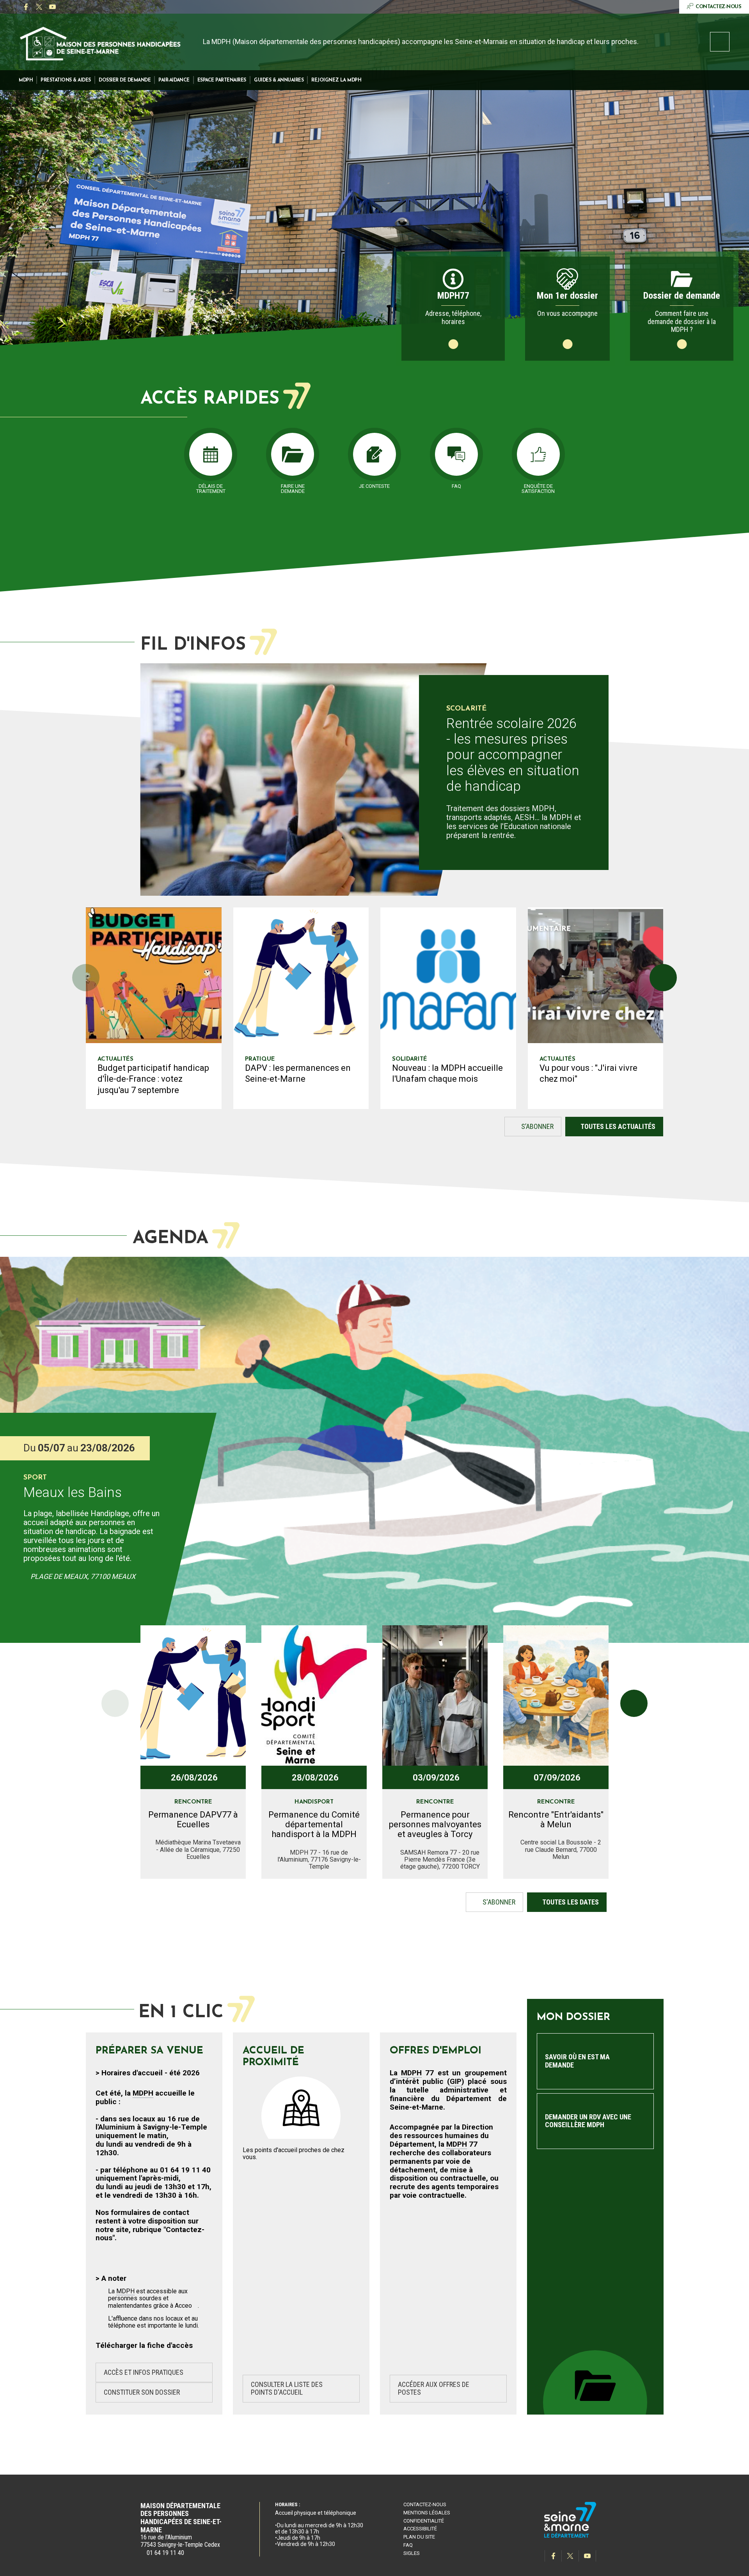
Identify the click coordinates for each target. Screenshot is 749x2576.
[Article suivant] (663, 978)
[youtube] (52, 7)
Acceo (183, 2306)
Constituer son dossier (142, 2392)
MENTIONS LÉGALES (427, 2513)
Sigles (412, 2553)
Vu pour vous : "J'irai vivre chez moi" (588, 1074)
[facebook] (26, 7)
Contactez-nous (425, 2504)
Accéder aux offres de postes (434, 2388)
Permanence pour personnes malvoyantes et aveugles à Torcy (435, 1825)
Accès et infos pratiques (144, 2372)
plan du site (419, 2537)
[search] (720, 42)
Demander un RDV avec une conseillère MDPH (588, 2121)
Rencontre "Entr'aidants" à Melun (556, 1819)
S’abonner (529, 1129)
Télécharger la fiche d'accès (144, 2345)
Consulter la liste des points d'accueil (287, 2388)
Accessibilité (420, 2529)
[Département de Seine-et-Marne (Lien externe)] (570, 2536)
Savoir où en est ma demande (577, 2061)
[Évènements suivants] (634, 1703)
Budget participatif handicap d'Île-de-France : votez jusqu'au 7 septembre (153, 1079)
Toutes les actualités (618, 1126)
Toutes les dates (571, 1902)
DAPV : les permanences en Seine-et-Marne (298, 1074)
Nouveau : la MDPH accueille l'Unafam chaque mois (447, 1074)
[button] (26, 80)
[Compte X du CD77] (39, 7)
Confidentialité (424, 2521)
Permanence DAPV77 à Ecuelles (193, 1819)
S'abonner (491, 1904)
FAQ (408, 2545)
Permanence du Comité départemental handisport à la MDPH (314, 1825)
